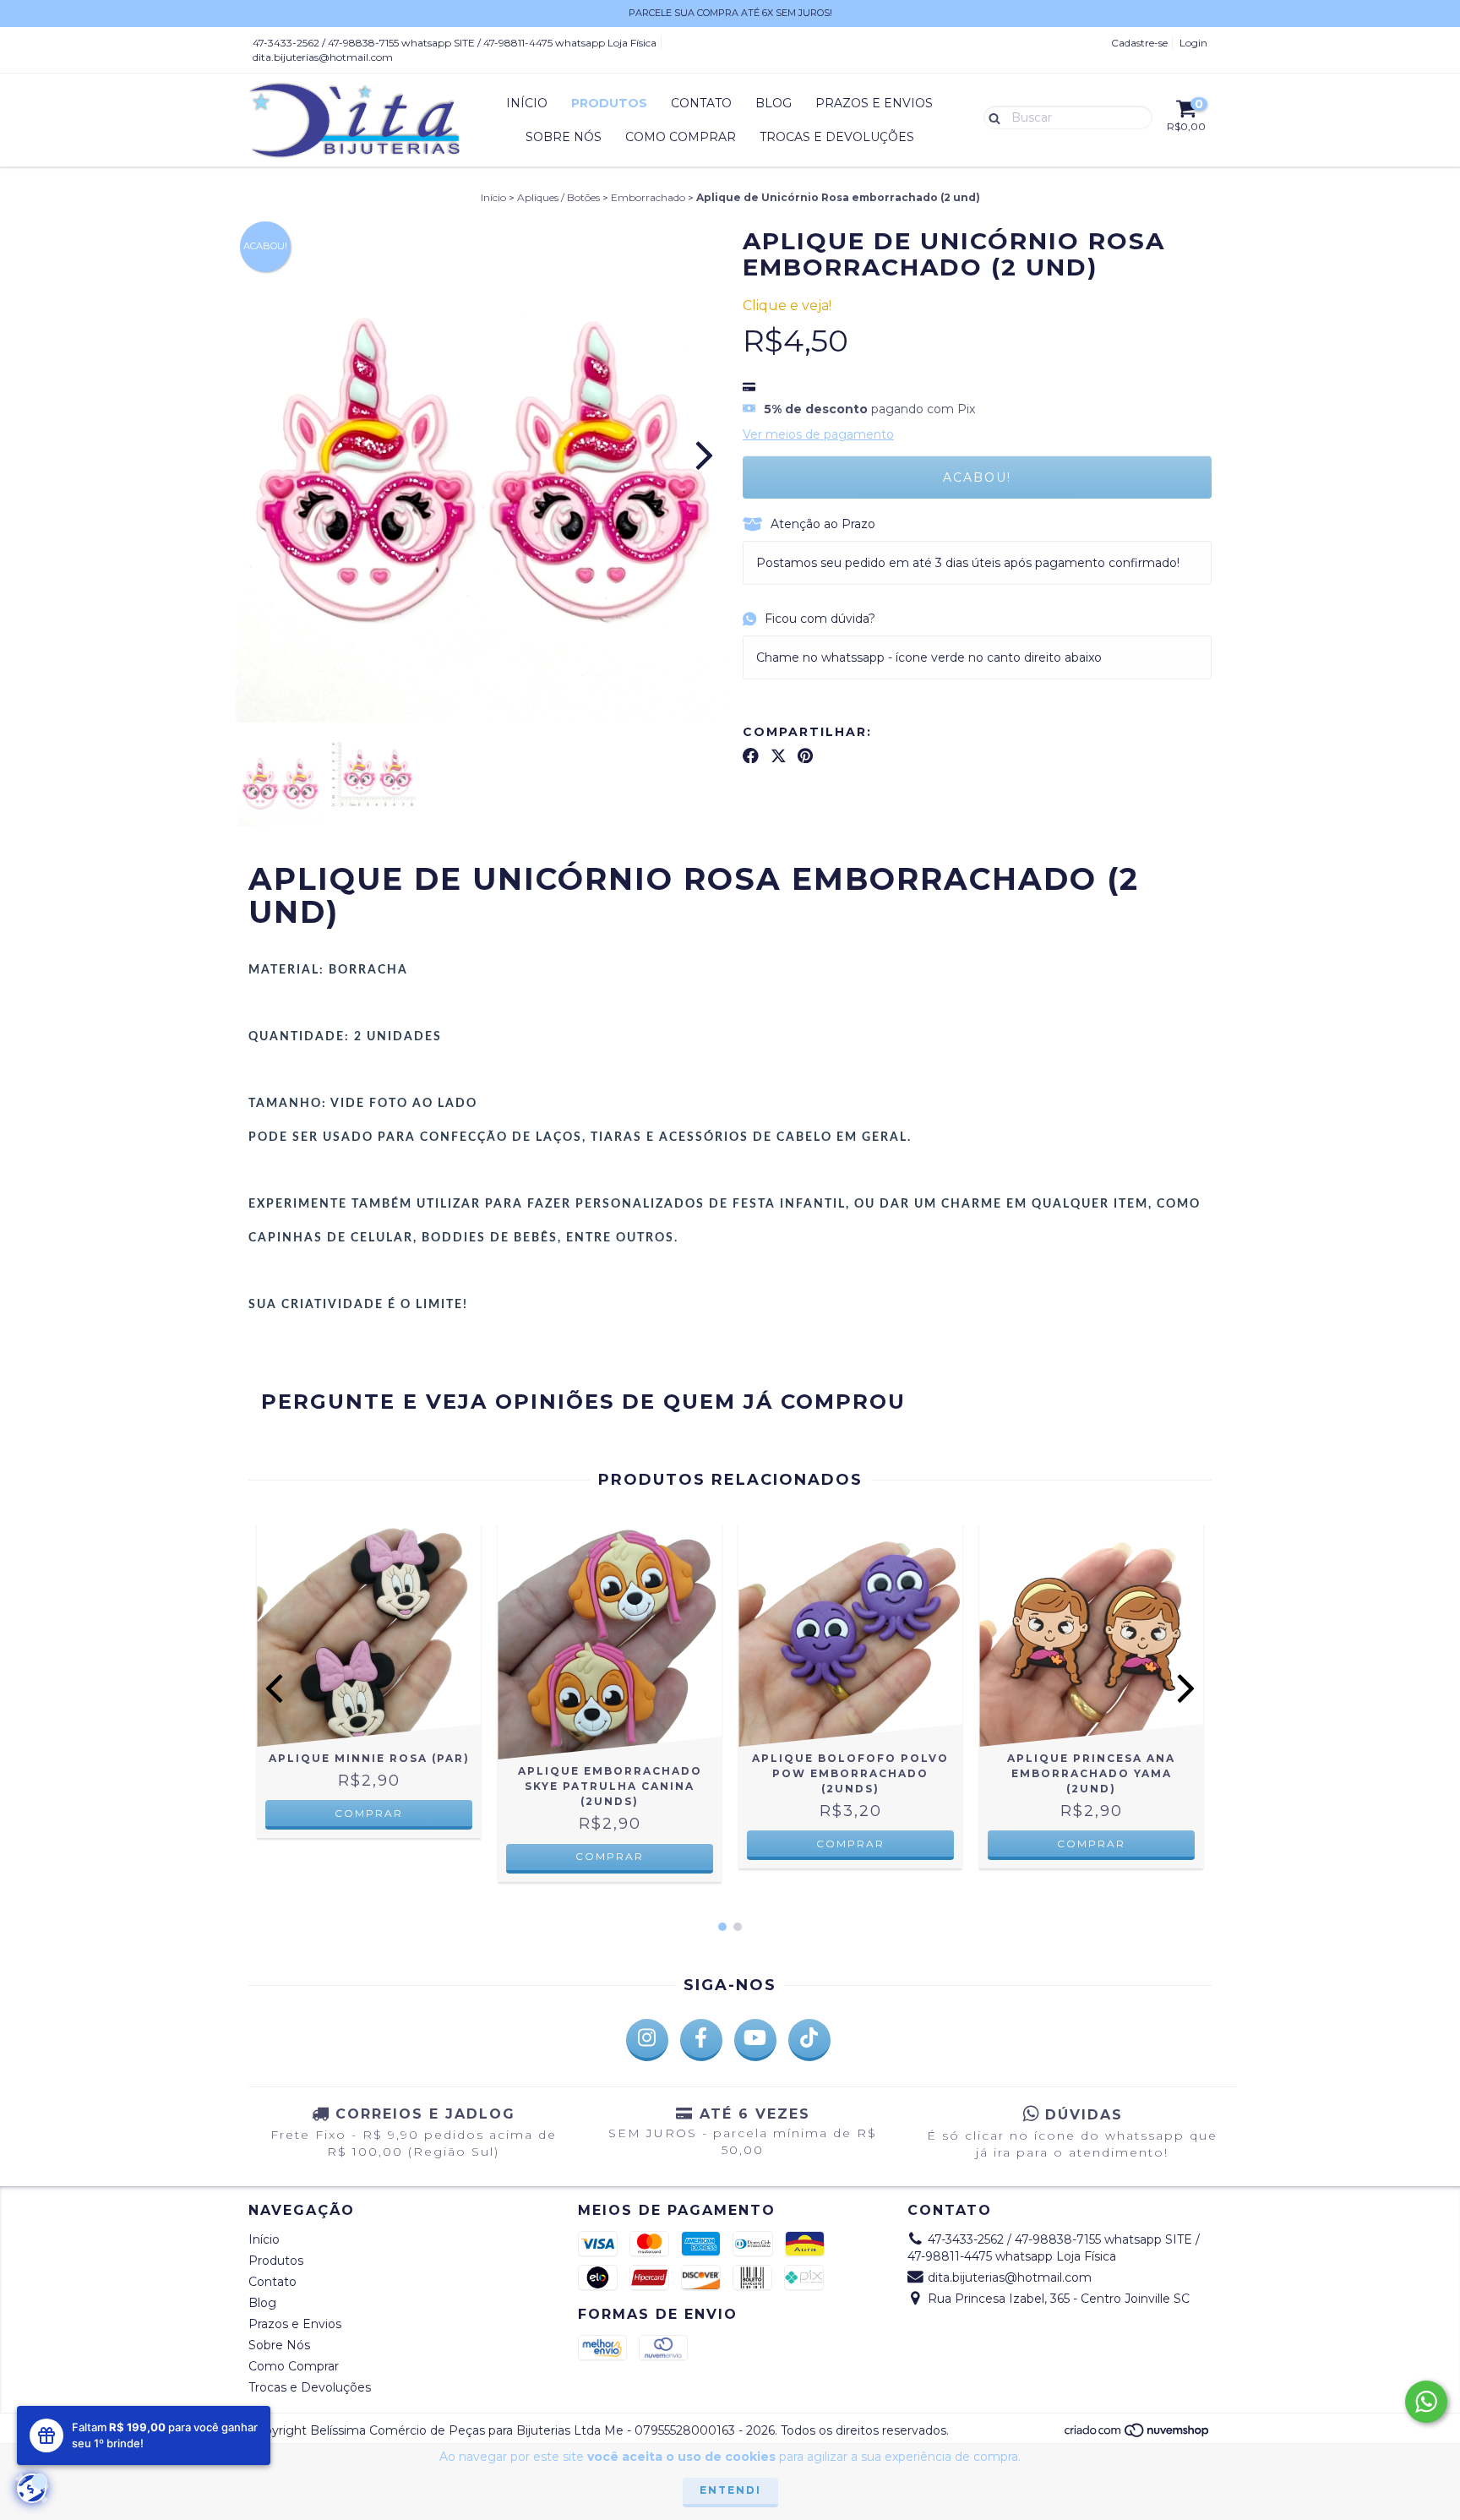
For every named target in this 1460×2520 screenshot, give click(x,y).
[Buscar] (991, 117)
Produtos (609, 103)
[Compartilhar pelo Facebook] (751, 755)
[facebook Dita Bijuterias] (701, 2040)
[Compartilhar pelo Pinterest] (805, 755)
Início (527, 103)
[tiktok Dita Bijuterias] (809, 2040)
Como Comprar (681, 137)
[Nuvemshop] (1138, 2434)
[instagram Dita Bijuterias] (647, 2040)
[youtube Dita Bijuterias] (755, 2040)
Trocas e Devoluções (837, 137)
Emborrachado (648, 197)
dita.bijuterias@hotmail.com (323, 57)
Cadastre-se (1139, 43)
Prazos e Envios (874, 103)
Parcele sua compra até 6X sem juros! (730, 13)
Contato (701, 103)
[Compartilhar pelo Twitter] (779, 755)
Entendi (730, 2490)
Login (1193, 43)
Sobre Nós (564, 137)
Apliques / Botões (558, 197)
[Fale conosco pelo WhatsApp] (1426, 2402)
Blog (774, 103)
